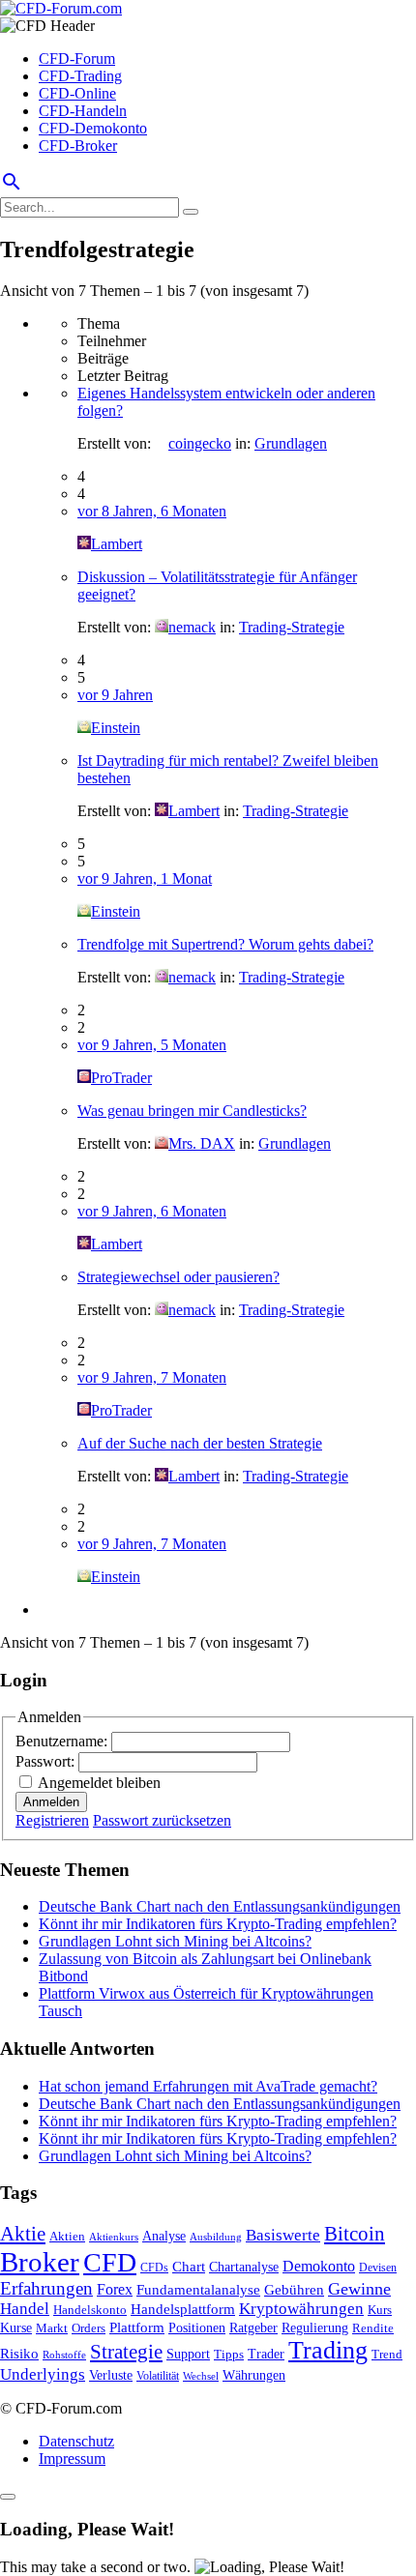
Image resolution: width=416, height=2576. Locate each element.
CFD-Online (77, 93)
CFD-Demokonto (93, 128)
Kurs (380, 2310)
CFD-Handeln (83, 111)
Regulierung (315, 2327)
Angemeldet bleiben (99, 1783)
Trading (328, 2350)
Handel (25, 2309)
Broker (40, 2262)
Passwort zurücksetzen (162, 1820)
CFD (110, 2262)
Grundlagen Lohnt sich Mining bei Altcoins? (175, 1941)
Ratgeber (253, 2327)
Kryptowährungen (301, 2309)
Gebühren (294, 2290)
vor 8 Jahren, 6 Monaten (152, 511)
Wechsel (201, 2376)
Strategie (126, 2352)
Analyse (164, 2236)
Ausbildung (216, 2237)
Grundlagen (291, 443)
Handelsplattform (183, 2309)
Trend (387, 2355)
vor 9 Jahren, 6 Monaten (152, 1211)
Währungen (254, 2375)
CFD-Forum (77, 59)
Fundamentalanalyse (198, 2289)
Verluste (111, 2375)
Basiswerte (283, 2235)
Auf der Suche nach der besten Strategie (200, 1443)
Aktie (23, 2234)
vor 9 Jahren (115, 695)
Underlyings (43, 2374)
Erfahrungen (46, 2288)
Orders (89, 2328)
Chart (189, 2266)
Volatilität (158, 2376)
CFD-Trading (80, 76)
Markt (52, 2328)
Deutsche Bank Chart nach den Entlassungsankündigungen (220, 1906)
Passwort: (47, 1761)
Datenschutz (76, 2441)
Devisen (378, 2268)
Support (188, 2354)
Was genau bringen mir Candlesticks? (192, 1111)
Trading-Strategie (292, 627)
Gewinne (359, 2289)
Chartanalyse (244, 2267)
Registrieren (52, 1820)
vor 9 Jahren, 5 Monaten (152, 1045)
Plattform (137, 2327)
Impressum (72, 2459)
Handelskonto (90, 2310)
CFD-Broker (78, 146)
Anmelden (51, 1802)
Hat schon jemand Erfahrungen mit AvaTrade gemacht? (208, 2086)
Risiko (19, 2353)
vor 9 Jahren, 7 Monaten (152, 1377)
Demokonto (319, 2266)
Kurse (16, 2327)
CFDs (154, 2268)
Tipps (229, 2354)
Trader (266, 2354)
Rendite (373, 2328)
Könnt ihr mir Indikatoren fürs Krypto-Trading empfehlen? (218, 1924)
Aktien (67, 2236)
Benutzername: (63, 1741)
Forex (115, 2289)
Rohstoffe (64, 2355)
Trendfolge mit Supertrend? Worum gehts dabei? (225, 944)
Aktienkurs (114, 2237)
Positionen (197, 2327)
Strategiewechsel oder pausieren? (178, 1277)
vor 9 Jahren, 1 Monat (145, 878)
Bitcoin (355, 2234)
